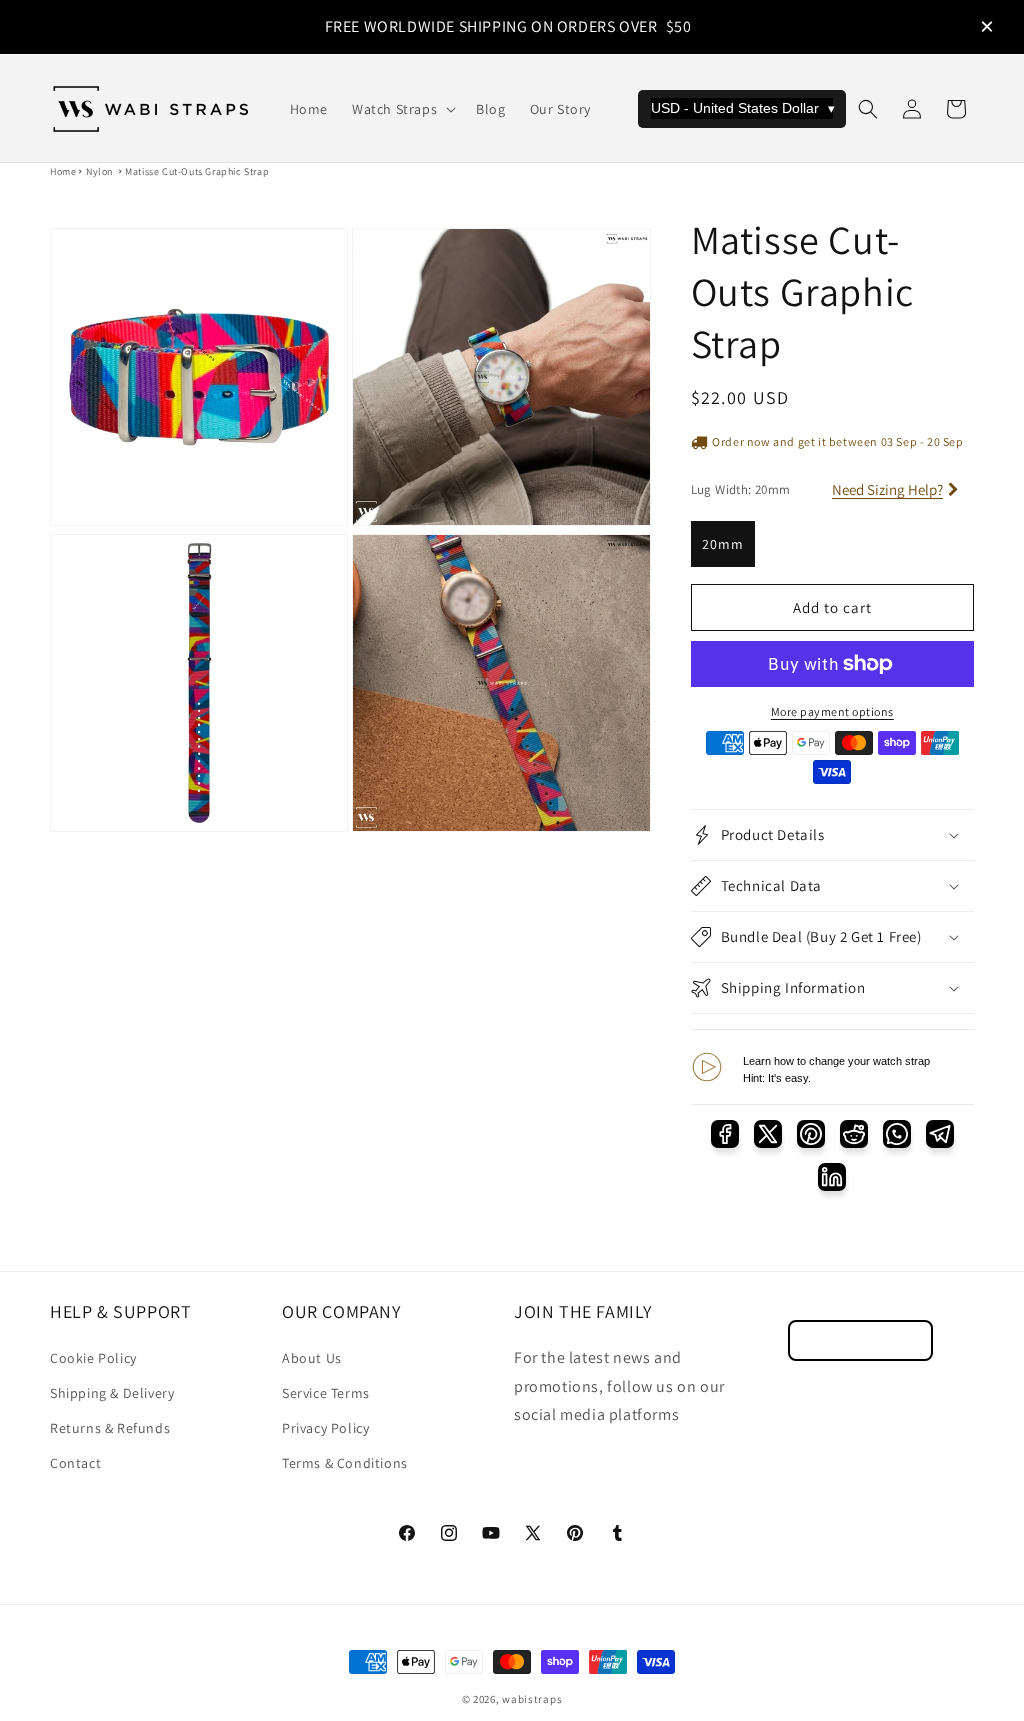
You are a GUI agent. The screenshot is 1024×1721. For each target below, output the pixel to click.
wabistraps (532, 1699)
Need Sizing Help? (887, 489)
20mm (723, 544)
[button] (402, 109)
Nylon (99, 171)
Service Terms (326, 1393)
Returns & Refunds (110, 1428)
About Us (312, 1358)
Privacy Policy (325, 1428)
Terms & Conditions (345, 1463)
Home (63, 171)
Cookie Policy (93, 1358)
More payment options (832, 711)
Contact (75, 1463)
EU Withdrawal (860, 1340)
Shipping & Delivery (112, 1393)
